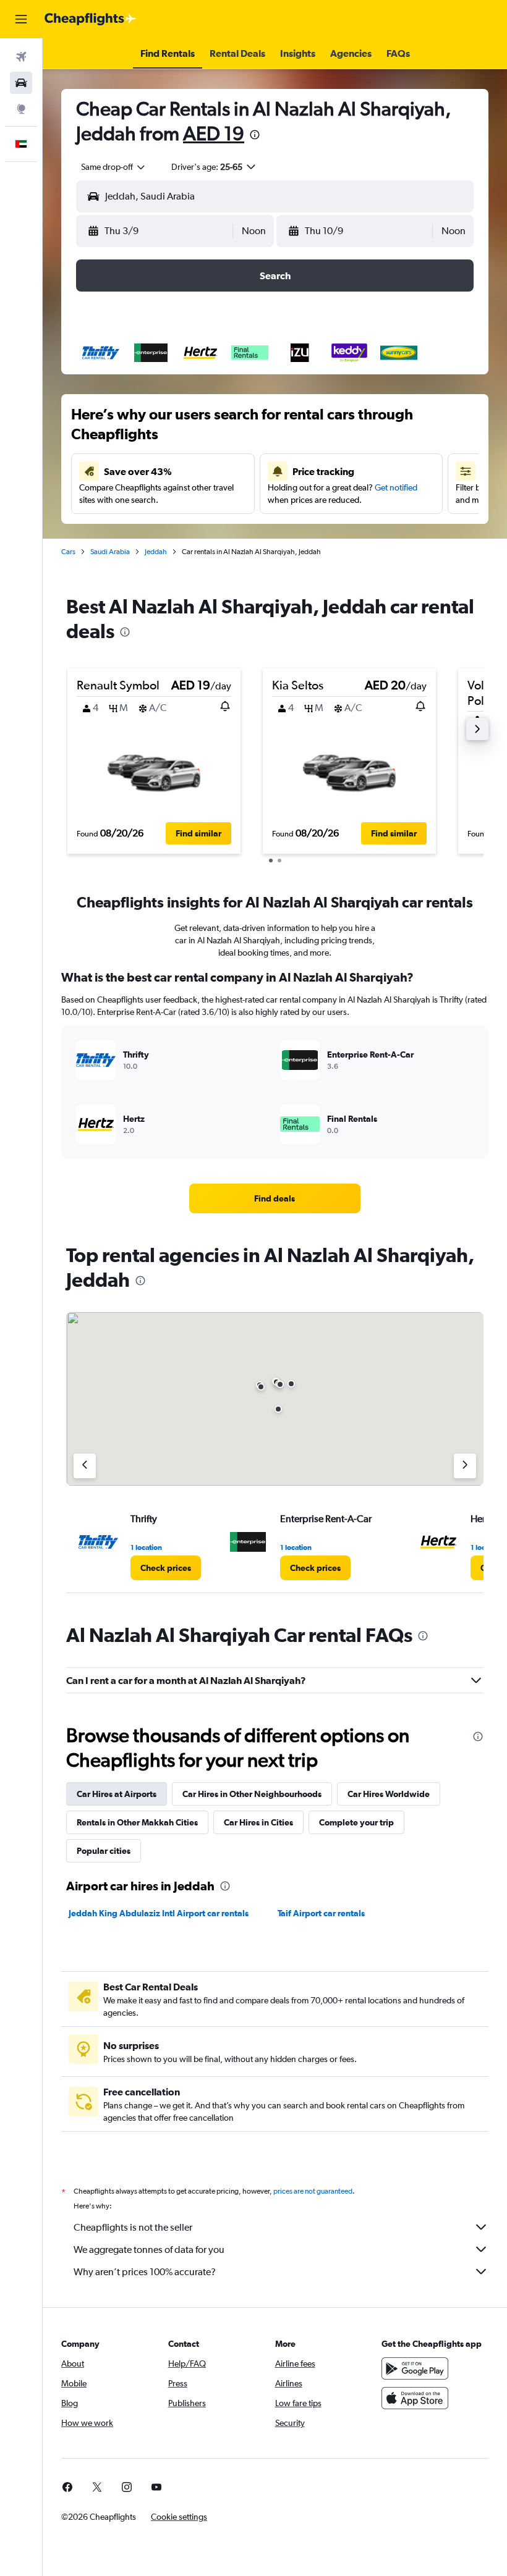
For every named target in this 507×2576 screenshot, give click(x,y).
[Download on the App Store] (415, 2398)
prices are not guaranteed (313, 2191)
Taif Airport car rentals (321, 1913)
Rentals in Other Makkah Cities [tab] (137, 1822)
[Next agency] (465, 1466)
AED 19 (214, 133)
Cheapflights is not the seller (133, 2227)
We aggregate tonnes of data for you (149, 2250)
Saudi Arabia (110, 552)
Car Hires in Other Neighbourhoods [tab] (252, 1794)
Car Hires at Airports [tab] (117, 1794)
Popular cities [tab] (104, 1851)
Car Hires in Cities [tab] (258, 1822)
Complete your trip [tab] (356, 1822)
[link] (275, 1198)
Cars (68, 552)
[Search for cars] (21, 83)
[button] (21, 19)
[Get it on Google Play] (415, 2368)
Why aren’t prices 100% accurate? (145, 2272)
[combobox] (114, 167)
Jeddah (156, 552)
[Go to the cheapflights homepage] (90, 19)
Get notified (396, 487)
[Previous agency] (85, 1466)
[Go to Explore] (21, 109)
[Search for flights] (21, 57)
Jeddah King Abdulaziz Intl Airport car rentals (159, 1913)
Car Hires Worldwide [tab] (389, 1794)
